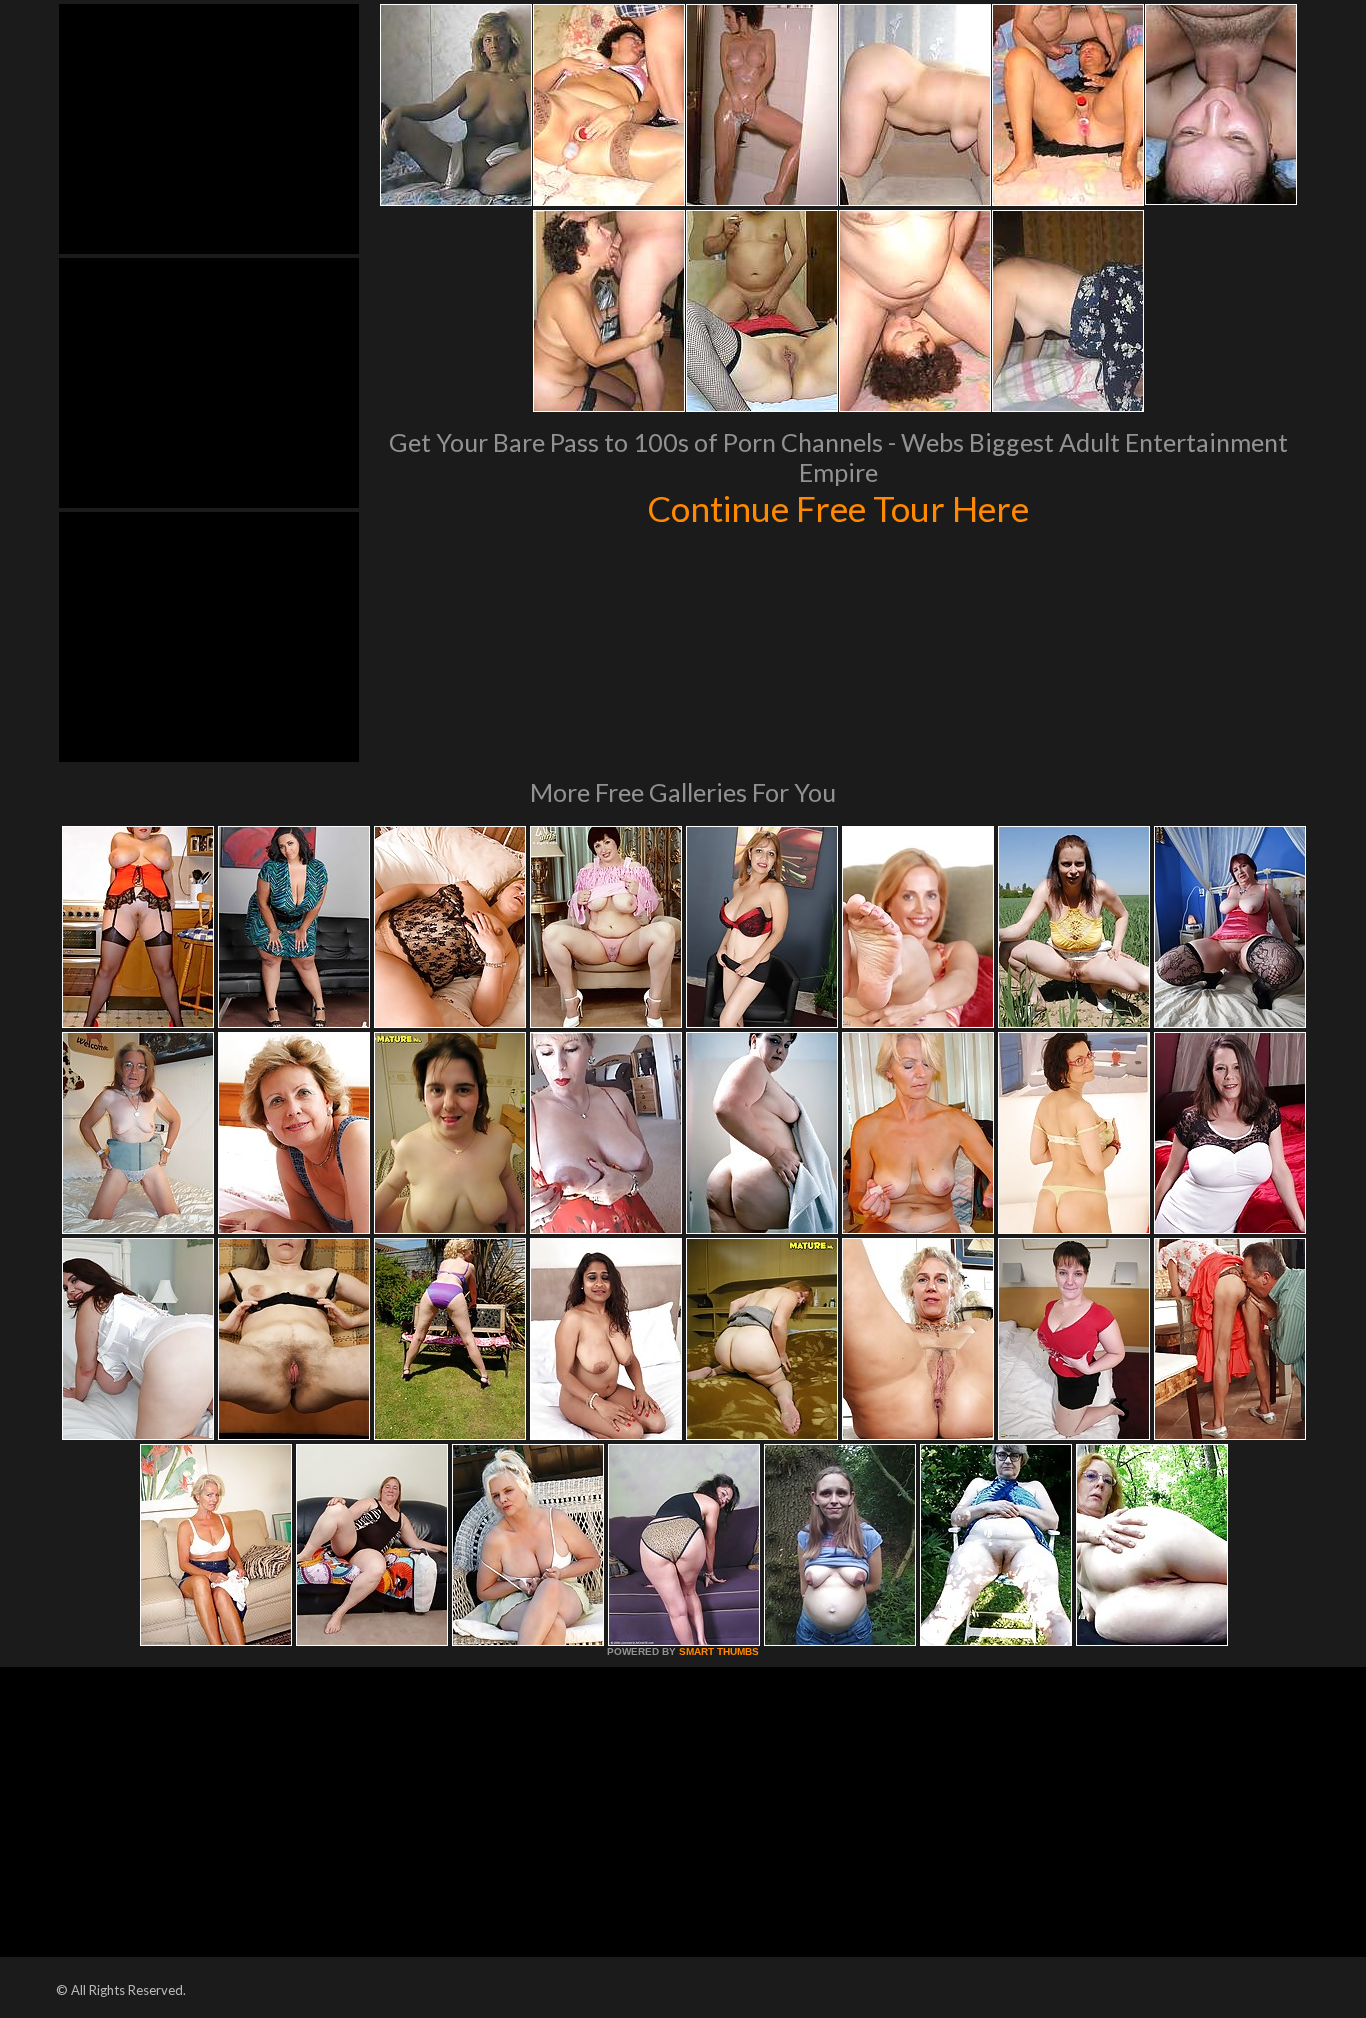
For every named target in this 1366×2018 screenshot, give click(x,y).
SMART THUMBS (719, 1651)
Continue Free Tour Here (838, 508)
